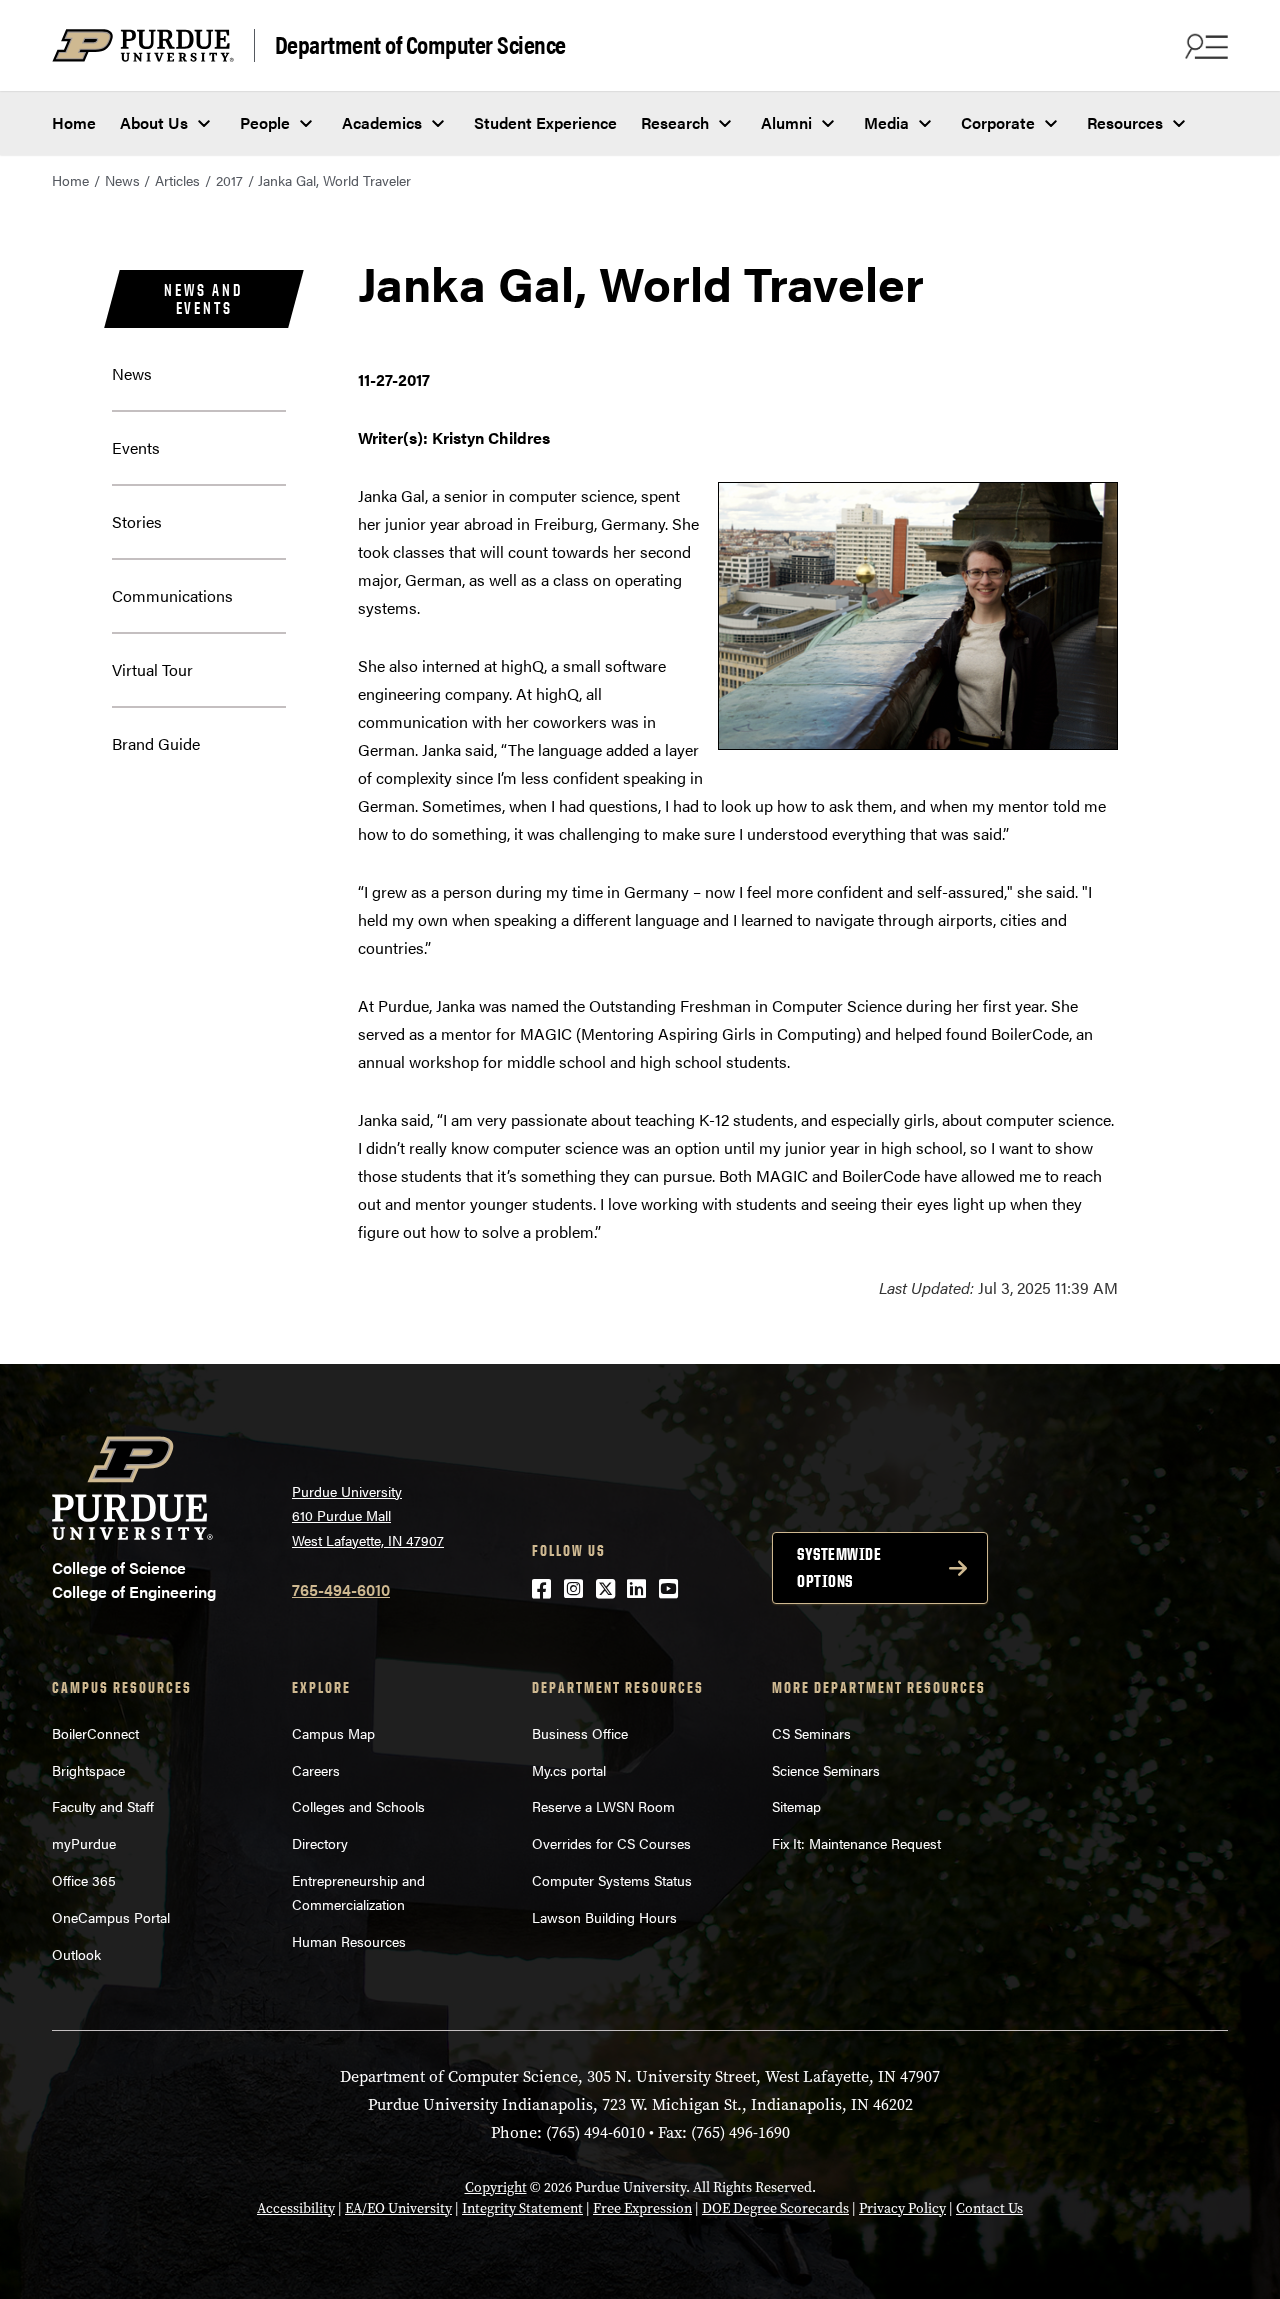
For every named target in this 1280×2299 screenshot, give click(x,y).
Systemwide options (839, 1567)
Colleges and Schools (358, 1806)
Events (136, 447)
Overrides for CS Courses (611, 1843)
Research (675, 122)
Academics (382, 122)
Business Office (580, 1733)
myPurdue (84, 1843)
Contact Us (989, 2208)
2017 (229, 180)
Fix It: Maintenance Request (856, 1843)
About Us (154, 122)
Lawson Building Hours (604, 1917)
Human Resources (349, 1941)
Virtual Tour (152, 669)
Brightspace (88, 1770)
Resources (1125, 122)
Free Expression (642, 2208)
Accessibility (296, 2208)
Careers (316, 1770)
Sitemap (796, 1806)
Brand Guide (156, 743)
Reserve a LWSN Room (603, 1806)
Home (74, 122)
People (265, 122)
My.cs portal (569, 1770)
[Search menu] (1204, 46)
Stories (137, 521)
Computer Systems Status (612, 1880)
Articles (177, 180)
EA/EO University (398, 2208)
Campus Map (333, 1733)
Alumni (786, 122)
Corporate (998, 122)
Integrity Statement (522, 2208)
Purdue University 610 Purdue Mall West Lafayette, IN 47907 (368, 1515)
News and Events (203, 299)
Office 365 (84, 1880)
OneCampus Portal (111, 1917)
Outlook (76, 1954)
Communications (172, 595)
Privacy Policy (902, 2208)
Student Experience (545, 122)
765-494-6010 (341, 1589)
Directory (320, 1843)
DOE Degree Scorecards (775, 2208)
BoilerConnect (95, 1733)
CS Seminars (811, 1733)
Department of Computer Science (420, 45)
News (122, 180)
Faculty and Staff (103, 1806)
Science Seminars (826, 1770)
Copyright (496, 2187)
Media (886, 122)
